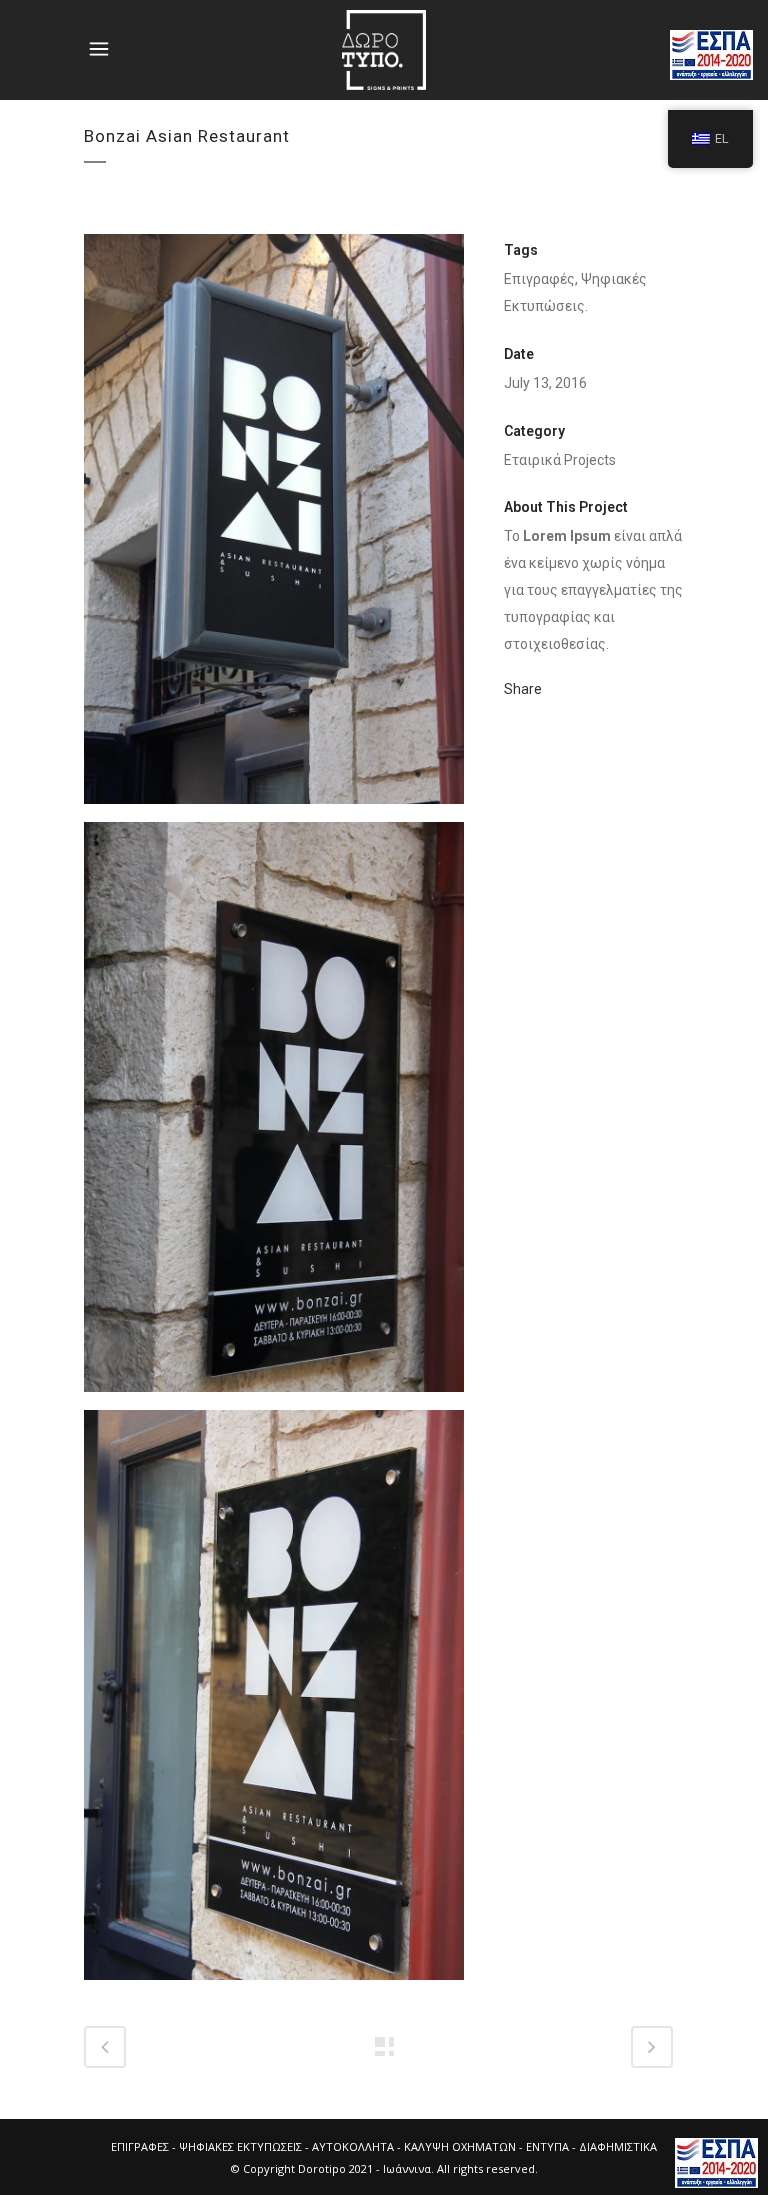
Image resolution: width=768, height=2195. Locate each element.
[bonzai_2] (274, 1115)
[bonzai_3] (274, 1703)
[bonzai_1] (274, 527)
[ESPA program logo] (716, 2163)
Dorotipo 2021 (335, 2168)
